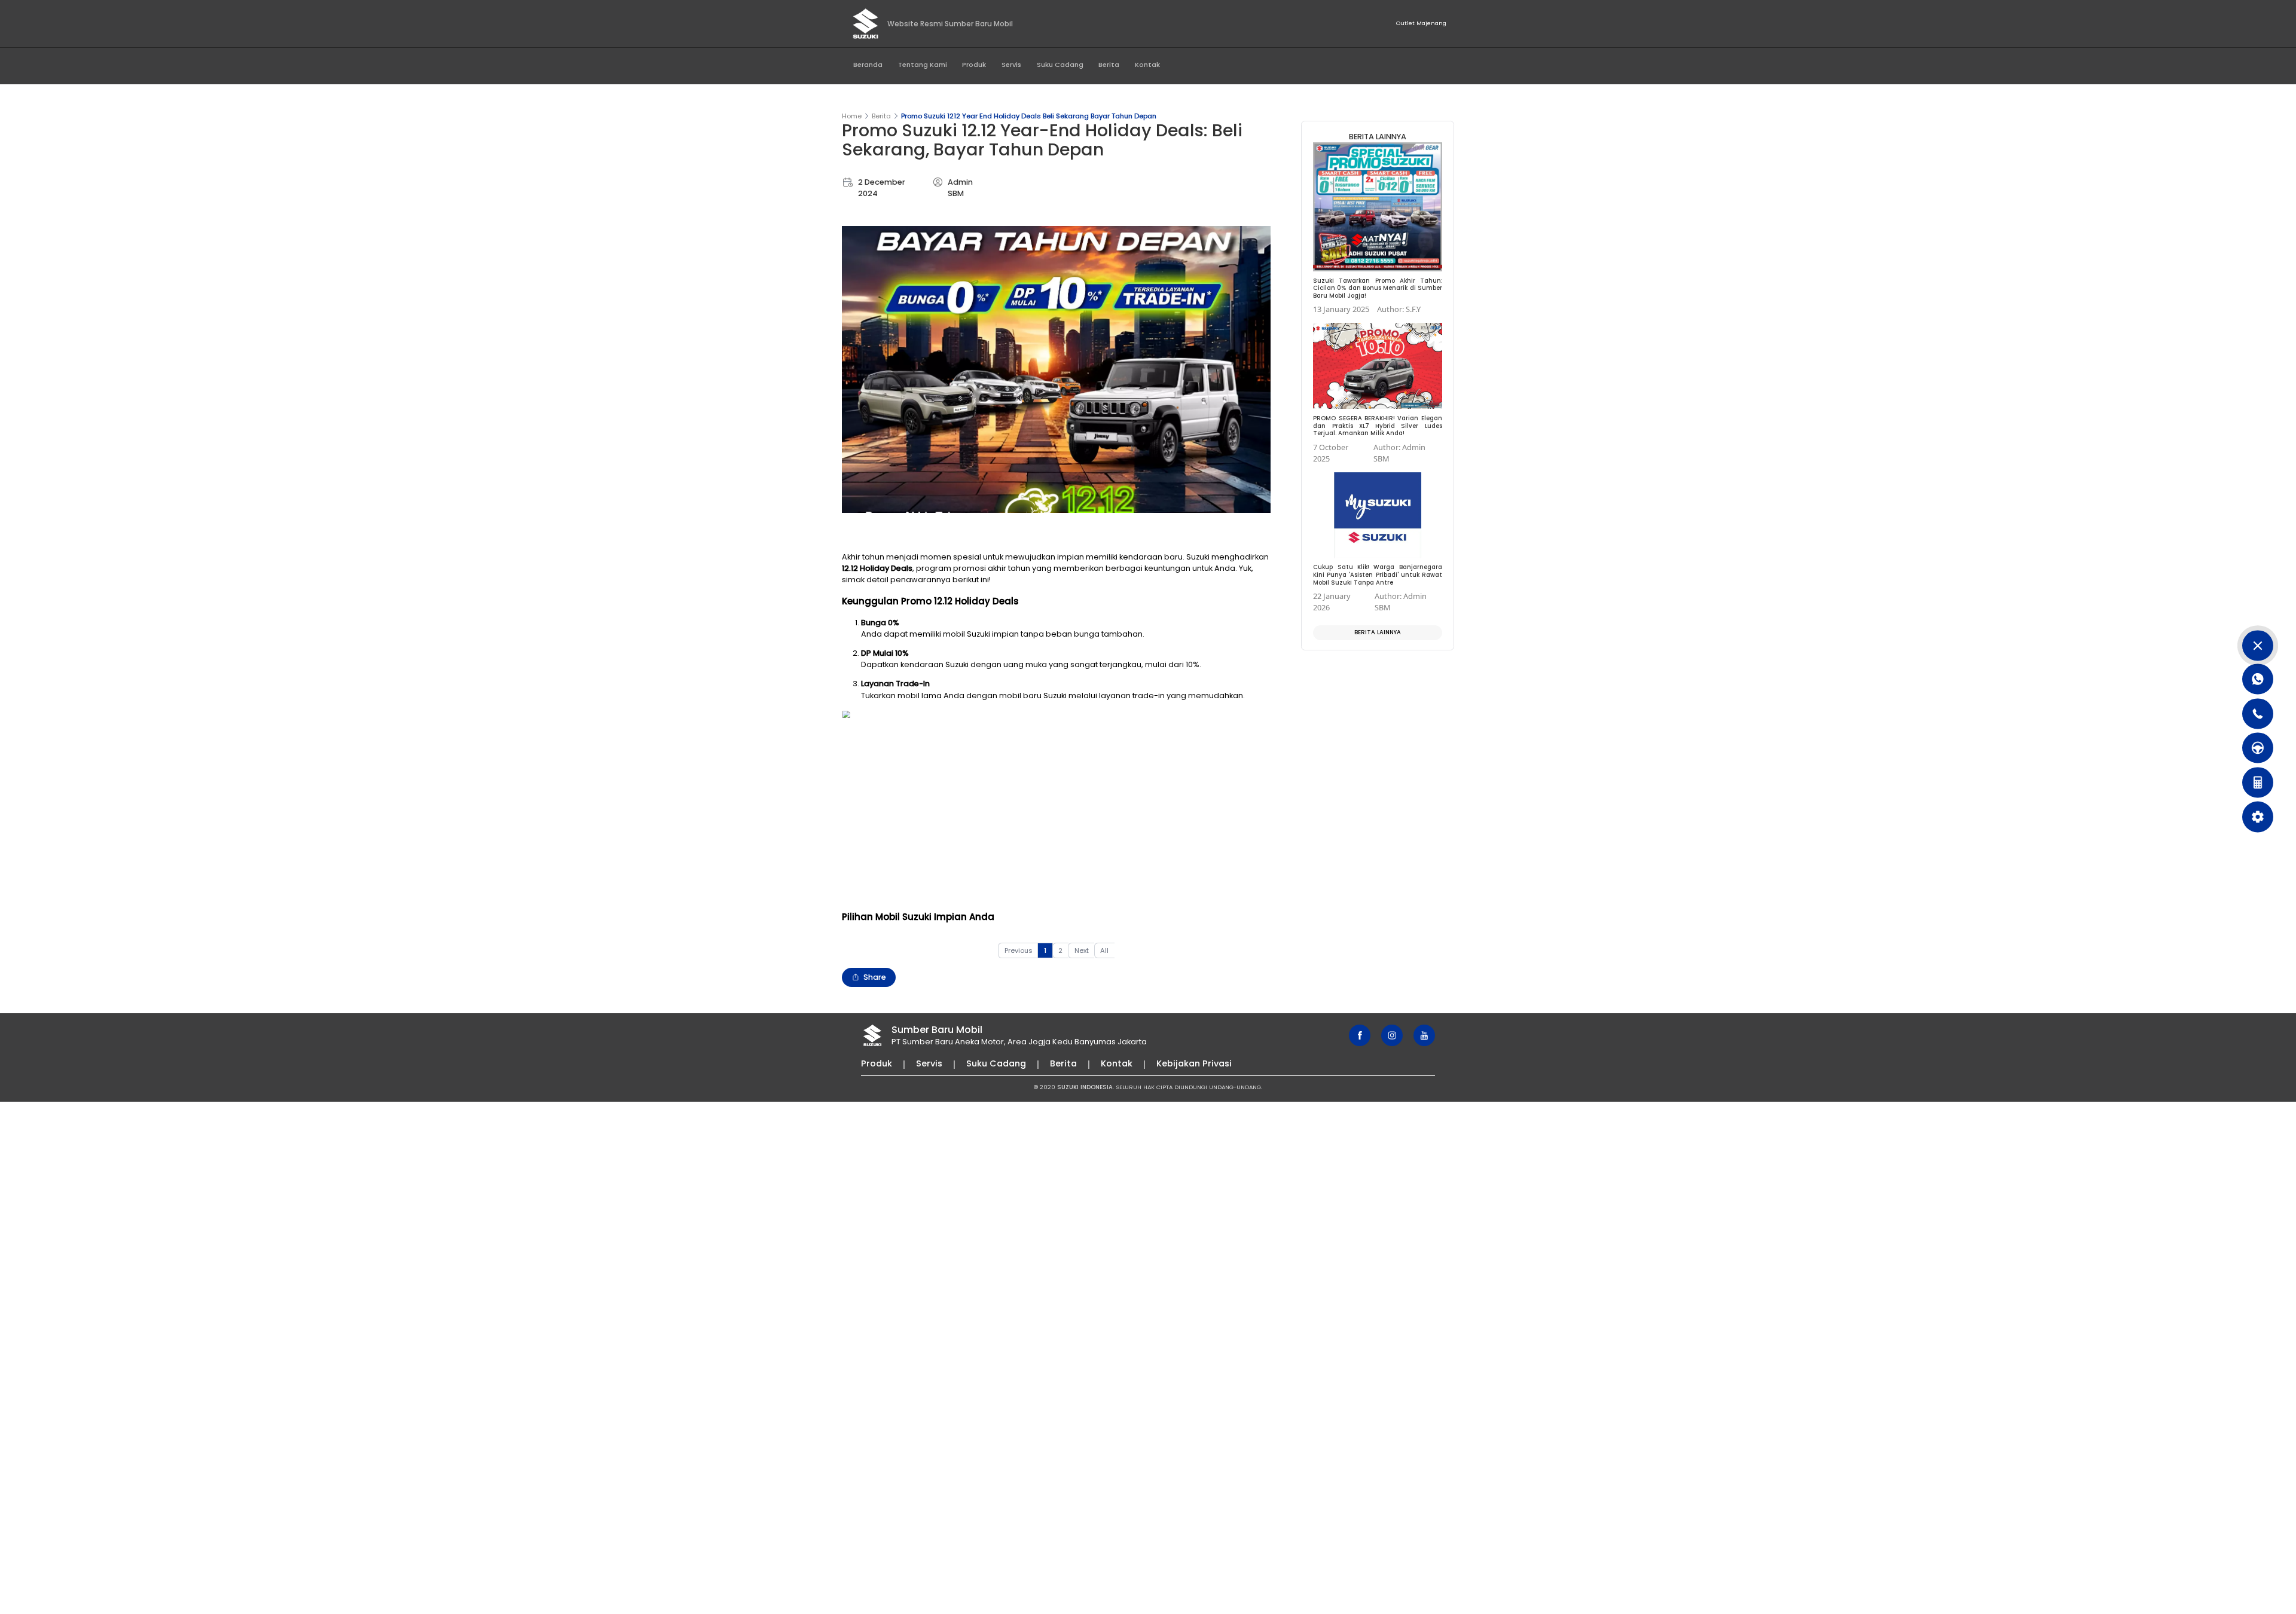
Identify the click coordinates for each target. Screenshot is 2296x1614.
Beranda (868, 65)
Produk (974, 65)
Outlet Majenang (1421, 23)
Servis (1011, 65)
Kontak (1147, 65)
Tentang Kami (923, 65)
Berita (1109, 65)
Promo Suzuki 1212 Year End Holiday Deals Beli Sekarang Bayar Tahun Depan (1029, 116)
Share (875, 977)
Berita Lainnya (1378, 632)
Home (852, 116)
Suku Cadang (1060, 65)
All (1104, 950)
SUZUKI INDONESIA (1085, 1087)
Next (1082, 950)
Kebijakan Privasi (1194, 1063)
